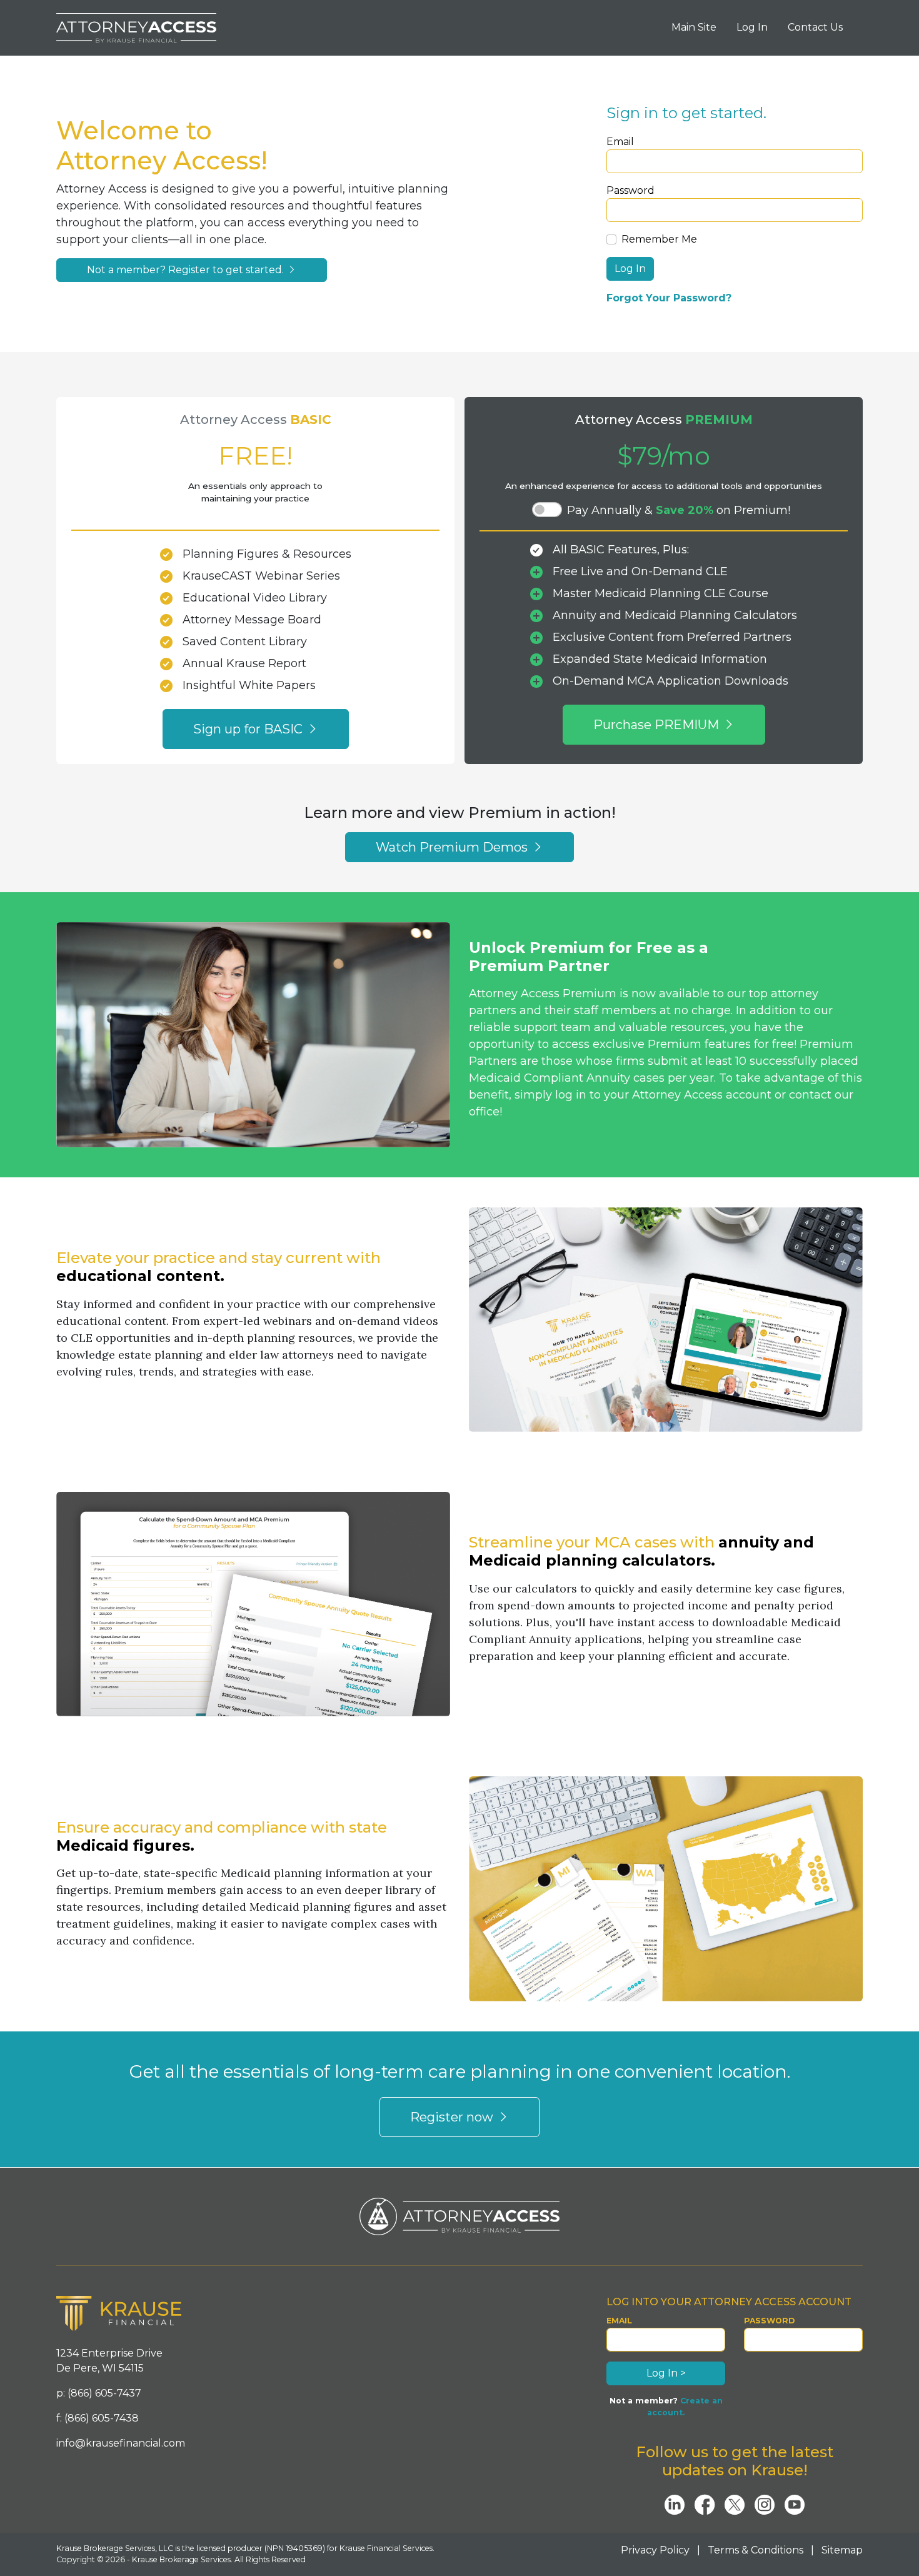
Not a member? (187, 270)
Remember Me (659, 239)
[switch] (547, 510)
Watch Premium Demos (453, 847)
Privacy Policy (655, 2550)
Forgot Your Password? (669, 298)
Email (620, 142)
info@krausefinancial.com (121, 2443)
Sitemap (842, 2550)
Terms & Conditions (756, 2550)
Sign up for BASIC (249, 729)
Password (630, 190)
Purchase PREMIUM (658, 725)
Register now (453, 2117)
